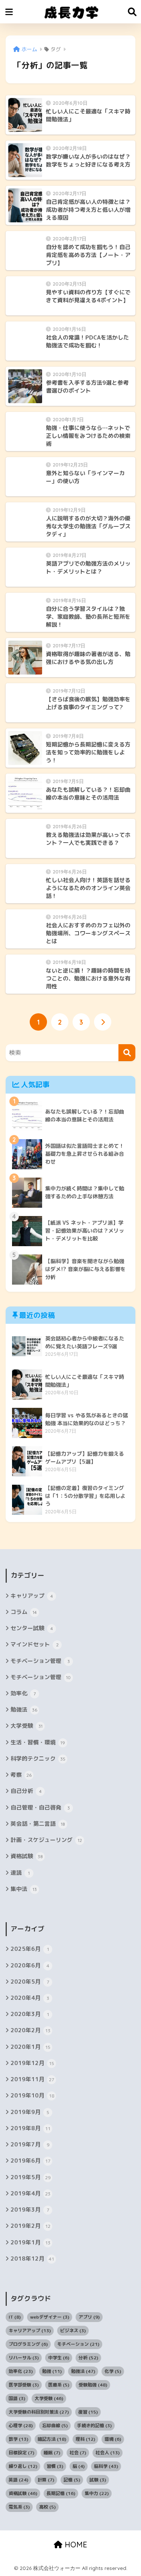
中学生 (59, 2358)
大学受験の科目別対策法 (39, 2412)
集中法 (24, 1889)
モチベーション (78, 2344)
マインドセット (35, 1644)
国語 (17, 2398)
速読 (20, 1873)
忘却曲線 (55, 2425)
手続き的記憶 (94, 2425)
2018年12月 (32, 2259)
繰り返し (23, 2466)
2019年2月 (30, 2226)
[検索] (127, 1053)
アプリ (89, 2317)
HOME (75, 2545)
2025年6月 (30, 1949)
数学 (18, 2439)
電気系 (19, 2507)
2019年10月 (32, 2095)
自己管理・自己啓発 (40, 1807)
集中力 (97, 2493)
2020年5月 (30, 1982)
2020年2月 (30, 2030)
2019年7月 (30, 2144)
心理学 (21, 2425)
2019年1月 (30, 2242)
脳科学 (106, 2466)
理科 (85, 2439)
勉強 (52, 2371)
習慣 (55, 2466)
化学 (113, 2371)
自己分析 (26, 1791)
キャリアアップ (30, 2330)
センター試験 (32, 1628)
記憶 (72, 2480)
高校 (47, 2507)
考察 (21, 1775)
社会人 (108, 2453)
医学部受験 (24, 2385)
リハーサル (24, 2358)
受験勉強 (93, 2385)
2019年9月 (30, 2112)
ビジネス (73, 2330)
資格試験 (27, 1856)
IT (15, 2317)
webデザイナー (50, 2317)
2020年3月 (30, 2014)
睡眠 (52, 2453)
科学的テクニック (38, 1758)
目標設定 (21, 2453)
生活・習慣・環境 (38, 1742)
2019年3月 (30, 2210)
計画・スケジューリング (46, 1840)
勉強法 (24, 1709)
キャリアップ (32, 1596)
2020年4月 (30, 1998)
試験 (98, 2480)
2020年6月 (30, 1965)
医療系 (59, 2385)
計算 (46, 2480)
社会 (78, 2453)
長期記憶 (61, 2493)
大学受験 (27, 1726)
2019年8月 (30, 2128)
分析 (88, 2358)
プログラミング (28, 2344)
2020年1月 (30, 2047)
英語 (18, 2480)
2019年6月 (30, 2161)
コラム (24, 1612)
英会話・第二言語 (38, 1824)
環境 (113, 2439)
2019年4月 (30, 2193)
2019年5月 (30, 2177)
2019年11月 (32, 2079)
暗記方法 (52, 2439)
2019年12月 (32, 2063)
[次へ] (103, 1022)
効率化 (23, 1693)
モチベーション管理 (40, 1661)
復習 (88, 2412)
